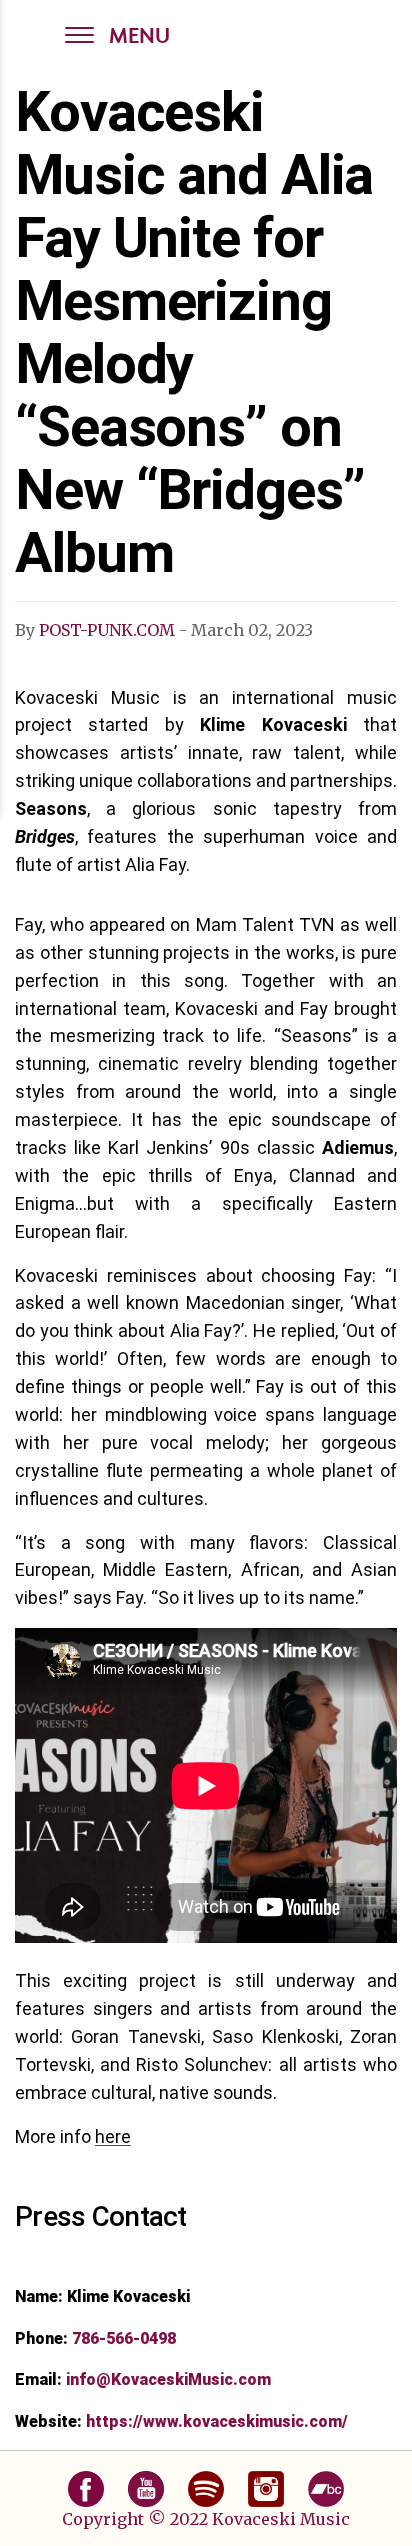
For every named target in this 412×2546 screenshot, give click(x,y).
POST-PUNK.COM (107, 630)
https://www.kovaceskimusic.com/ (217, 2421)
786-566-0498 (124, 2338)
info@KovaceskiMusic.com (168, 2379)
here (113, 2136)
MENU (139, 37)
